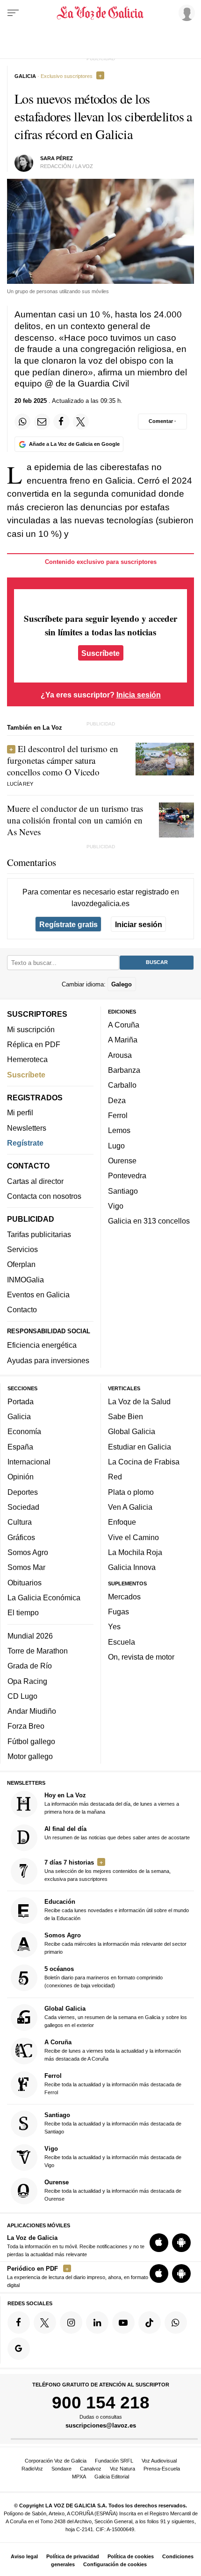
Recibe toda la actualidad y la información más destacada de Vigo (113, 2157)
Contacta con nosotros (44, 1196)
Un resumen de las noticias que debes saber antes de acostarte (117, 1833)
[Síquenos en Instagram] (71, 2323)
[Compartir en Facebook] (61, 422)
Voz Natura (122, 2469)
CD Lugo (22, 1696)
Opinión (21, 1477)
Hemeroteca (27, 1059)
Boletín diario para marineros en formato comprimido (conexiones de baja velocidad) (104, 1977)
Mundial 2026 (30, 1636)
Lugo (116, 1146)
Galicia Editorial (112, 2477)
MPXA (79, 2477)
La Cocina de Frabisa (144, 1462)
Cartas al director (35, 1181)
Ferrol (118, 1115)
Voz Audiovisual (159, 2461)
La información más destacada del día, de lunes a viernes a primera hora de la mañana (112, 1803)
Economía (24, 1432)
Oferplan (21, 1265)
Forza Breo (26, 1726)
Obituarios (25, 1583)
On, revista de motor (141, 1657)
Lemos (119, 1130)
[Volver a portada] (101, 13)
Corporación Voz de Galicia (56, 2461)
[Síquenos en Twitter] (45, 2323)
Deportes (23, 1492)
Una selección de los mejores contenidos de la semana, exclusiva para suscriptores (108, 1870)
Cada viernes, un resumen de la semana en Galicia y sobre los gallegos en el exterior (116, 2016)
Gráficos (21, 1537)
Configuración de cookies (115, 2564)
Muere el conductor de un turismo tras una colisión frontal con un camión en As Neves (75, 820)
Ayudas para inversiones (48, 1360)
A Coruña (124, 1025)
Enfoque (122, 1522)
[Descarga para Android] (181, 2243)
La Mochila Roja (135, 1552)
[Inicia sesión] (185, 13)
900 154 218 (101, 2403)
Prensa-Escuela (162, 2469)
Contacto (22, 1309)
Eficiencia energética (42, 1345)
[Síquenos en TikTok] (150, 2323)
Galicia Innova (132, 1567)
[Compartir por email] (42, 422)
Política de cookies (131, 2556)
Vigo (116, 1206)
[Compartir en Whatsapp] (22, 422)
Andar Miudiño (32, 1711)
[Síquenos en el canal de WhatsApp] (176, 2323)
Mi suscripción (31, 1029)
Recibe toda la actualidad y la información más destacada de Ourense (113, 2190)
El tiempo (23, 1612)
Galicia (19, 1416)
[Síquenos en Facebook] (19, 2323)
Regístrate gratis (68, 924)
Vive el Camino (133, 1537)
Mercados (124, 1597)
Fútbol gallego (31, 1741)
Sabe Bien (126, 1416)
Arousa (120, 1055)
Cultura (20, 1522)
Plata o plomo (131, 1492)
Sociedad (23, 1507)
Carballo (122, 1085)
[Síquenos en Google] (19, 2349)
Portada (21, 1401)
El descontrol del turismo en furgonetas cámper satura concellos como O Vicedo (63, 760)
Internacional (29, 1462)
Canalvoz (91, 2469)
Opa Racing (27, 1681)
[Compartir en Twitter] (81, 422)
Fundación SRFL (114, 2461)
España (20, 1447)
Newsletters (27, 1128)
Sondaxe (61, 2469)
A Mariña (123, 1040)
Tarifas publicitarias (39, 1234)
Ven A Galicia (130, 1507)
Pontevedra (127, 1175)
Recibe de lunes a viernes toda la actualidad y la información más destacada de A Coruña (113, 2050)
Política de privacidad (73, 2556)
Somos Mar (26, 1567)
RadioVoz (32, 2469)
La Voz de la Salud (139, 1401)
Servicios (22, 1249)
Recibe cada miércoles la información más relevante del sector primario (115, 1944)
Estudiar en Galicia (140, 1447)
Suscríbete (100, 653)
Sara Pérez (57, 158)
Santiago (123, 1191)
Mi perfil (20, 1112)
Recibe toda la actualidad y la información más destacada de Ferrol (113, 2084)
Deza (117, 1100)
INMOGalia (25, 1280)
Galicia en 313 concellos (149, 1221)
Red (115, 1477)
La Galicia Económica (44, 1598)
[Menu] (13, 13)
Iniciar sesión (139, 924)
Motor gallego (30, 1756)
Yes (114, 1627)
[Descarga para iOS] (159, 2243)
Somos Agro (28, 1552)
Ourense (122, 1161)
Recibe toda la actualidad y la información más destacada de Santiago (113, 2123)
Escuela (122, 1642)
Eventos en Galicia (38, 1295)
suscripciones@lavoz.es (101, 2425)
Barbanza (124, 1070)
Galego (122, 984)
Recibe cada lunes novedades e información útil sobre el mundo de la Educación (117, 1910)
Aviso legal (24, 2556)
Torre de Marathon (38, 1651)
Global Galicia (132, 1432)
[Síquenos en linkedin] (97, 2323)
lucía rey (20, 784)
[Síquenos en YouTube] (123, 2323)
